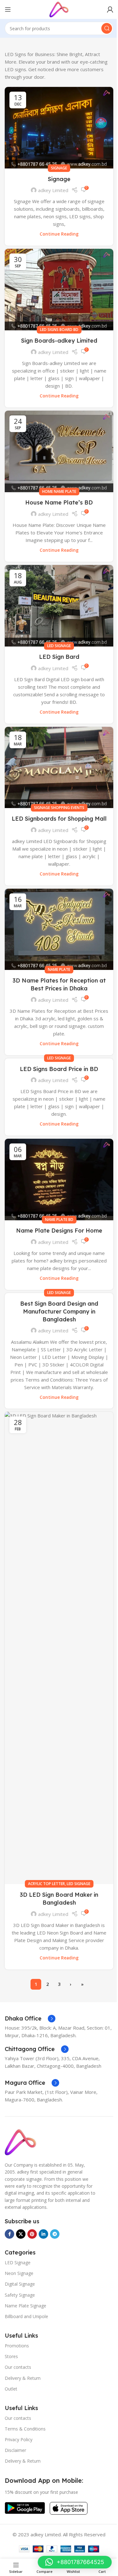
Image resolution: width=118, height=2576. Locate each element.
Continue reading (59, 234)
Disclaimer (15, 2450)
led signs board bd (59, 330)
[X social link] (21, 2234)
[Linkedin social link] (43, 2234)
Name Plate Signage (25, 2306)
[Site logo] (59, 9)
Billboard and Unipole (26, 2316)
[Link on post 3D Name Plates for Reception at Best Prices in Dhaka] (59, 929)
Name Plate (59, 969)
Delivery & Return (23, 2378)
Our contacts (18, 2367)
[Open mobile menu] (8, 9)
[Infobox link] (30, 2019)
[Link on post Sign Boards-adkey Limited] (59, 290)
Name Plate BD (59, 1220)
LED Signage (59, 646)
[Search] (107, 28)
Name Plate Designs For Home (59, 1231)
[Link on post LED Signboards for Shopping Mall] (59, 768)
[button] (75, 2562)
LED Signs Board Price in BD (59, 1069)
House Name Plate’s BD (59, 502)
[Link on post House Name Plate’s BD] (59, 451)
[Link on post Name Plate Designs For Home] (59, 1180)
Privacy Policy (19, 2439)
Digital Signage (20, 2284)
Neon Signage (19, 2273)
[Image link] (20, 2141)
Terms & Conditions (25, 2429)
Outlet (11, 2389)
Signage (59, 168)
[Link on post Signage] (59, 128)
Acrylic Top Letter (46, 1884)
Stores (11, 2356)
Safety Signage (20, 2295)
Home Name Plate (59, 491)
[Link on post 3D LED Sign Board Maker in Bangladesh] (59, 1648)
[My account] (110, 9)
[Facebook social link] (9, 2234)
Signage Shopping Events (59, 808)
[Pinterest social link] (32, 2234)
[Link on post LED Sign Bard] (59, 606)
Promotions (17, 2346)
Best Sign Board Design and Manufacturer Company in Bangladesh (59, 1311)
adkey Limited (53, 190)
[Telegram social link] (55, 2234)
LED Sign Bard (59, 657)
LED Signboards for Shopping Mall (59, 819)
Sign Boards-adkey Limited (59, 341)
